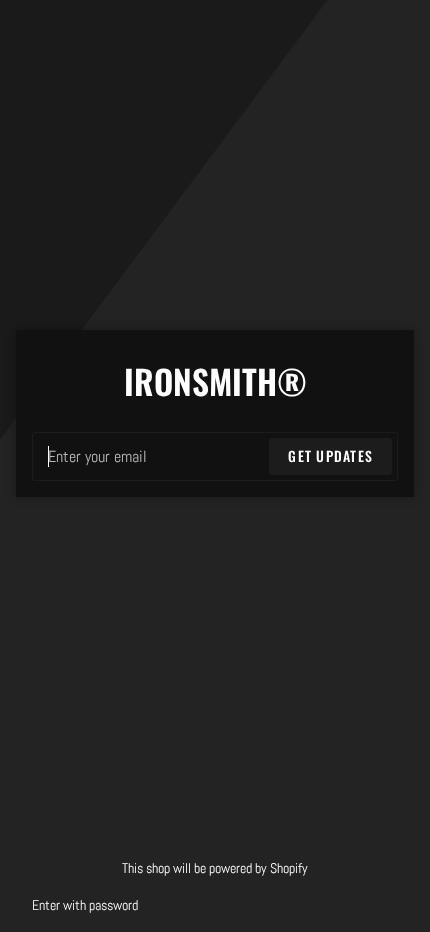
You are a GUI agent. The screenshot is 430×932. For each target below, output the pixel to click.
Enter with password (85, 905)
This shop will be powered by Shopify (215, 868)
